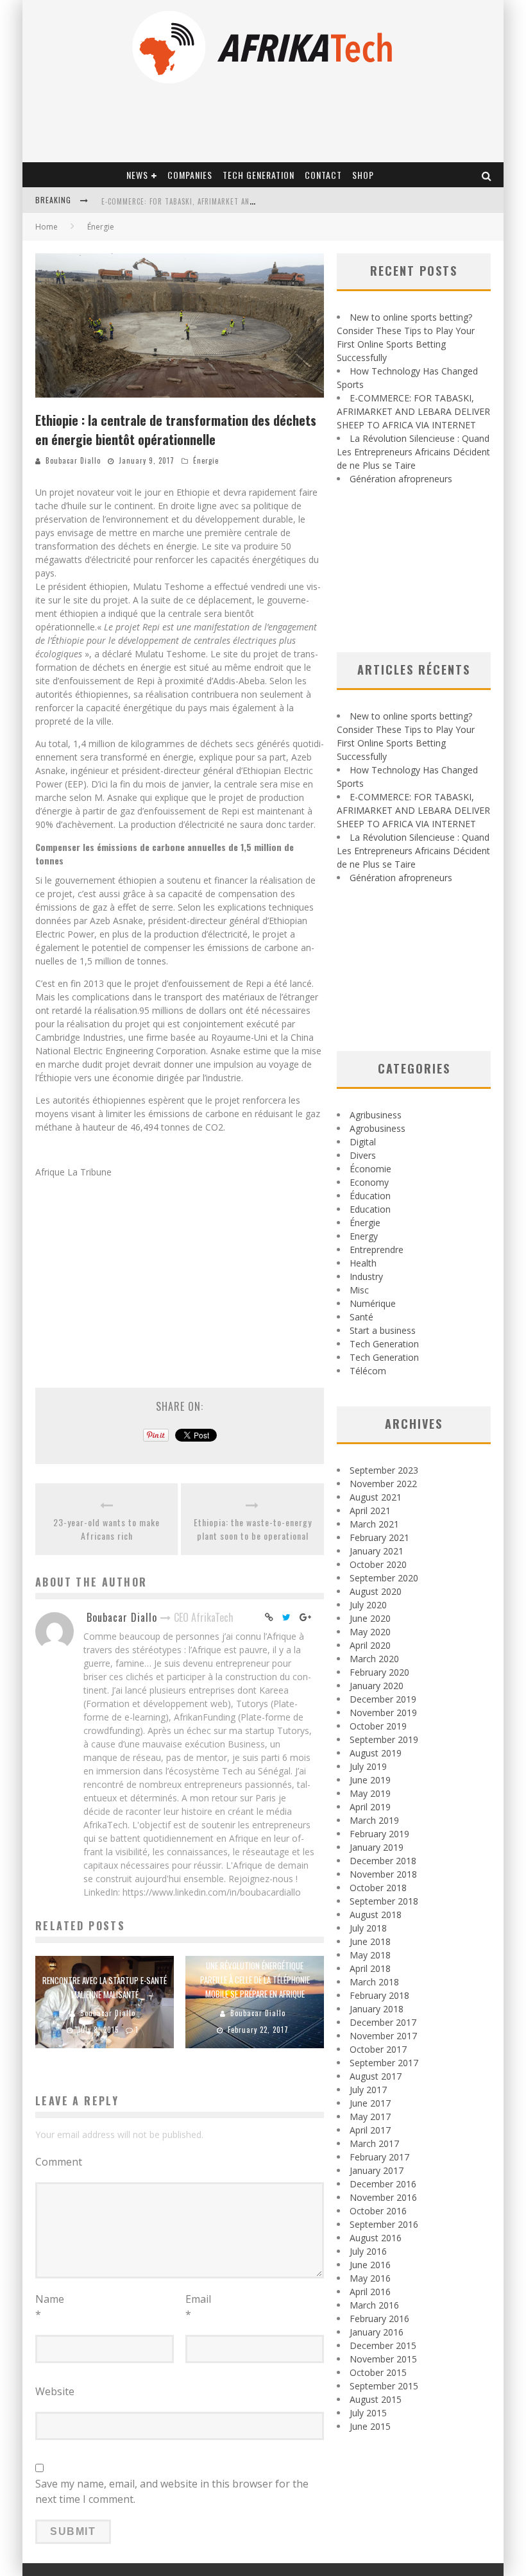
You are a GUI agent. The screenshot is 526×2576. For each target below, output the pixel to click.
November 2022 (383, 1484)
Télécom (368, 1371)
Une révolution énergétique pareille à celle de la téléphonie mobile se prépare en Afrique (255, 1980)
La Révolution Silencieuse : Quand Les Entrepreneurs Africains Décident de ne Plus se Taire (413, 452)
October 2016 (378, 2211)
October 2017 (378, 2049)
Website (55, 2391)
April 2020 (370, 1645)
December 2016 (383, 2184)
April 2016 (370, 2292)
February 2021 (379, 1537)
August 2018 (376, 1915)
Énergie (206, 460)
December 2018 (383, 1861)
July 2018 (368, 1928)
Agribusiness (376, 1115)
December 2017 (383, 2022)
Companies (190, 175)
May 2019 (370, 1793)
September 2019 (384, 1739)
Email (198, 2307)
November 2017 (383, 2036)
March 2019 (374, 1820)
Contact (323, 175)
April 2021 (370, 1511)
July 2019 (368, 1766)
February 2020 (379, 1672)
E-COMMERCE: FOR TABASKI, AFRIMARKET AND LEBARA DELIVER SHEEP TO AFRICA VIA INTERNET (413, 411)
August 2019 (376, 1753)
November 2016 (383, 2197)
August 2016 (376, 2238)
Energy (364, 1236)
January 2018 (377, 2009)
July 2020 (368, 1605)
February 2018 (379, 1995)
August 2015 (376, 2399)
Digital (363, 1142)
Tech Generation (259, 175)
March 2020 (374, 1659)
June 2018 (370, 1941)
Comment (59, 2162)
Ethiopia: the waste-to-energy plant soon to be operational (253, 1529)
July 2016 (368, 2251)
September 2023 (384, 1470)
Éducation (370, 1196)
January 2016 (377, 2332)
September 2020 (384, 1578)
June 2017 (370, 2103)
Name (50, 2307)
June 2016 (370, 2265)
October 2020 (378, 1564)
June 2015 (370, 2426)
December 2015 (383, 2345)
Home (47, 227)
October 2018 (378, 1888)
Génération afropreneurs (401, 479)
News (137, 175)
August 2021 (376, 1497)
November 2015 (383, 2359)
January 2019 (377, 1847)
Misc (359, 1290)
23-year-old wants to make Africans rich (106, 1529)
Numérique (373, 1303)
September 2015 (384, 2386)
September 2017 (384, 2063)
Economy (369, 1182)
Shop (363, 175)
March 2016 (374, 2305)
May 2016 (370, 2278)
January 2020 (377, 1686)
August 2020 (376, 1591)
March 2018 (374, 1982)
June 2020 (370, 1618)
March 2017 (374, 2143)
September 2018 (384, 1901)
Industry (366, 1276)
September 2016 (384, 2224)
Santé (361, 1317)
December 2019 (383, 1699)
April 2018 (370, 1968)
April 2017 (370, 2130)
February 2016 (379, 2319)
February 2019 (379, 1834)
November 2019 (383, 1713)
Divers (363, 1155)
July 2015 (368, 2413)
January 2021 (377, 1551)
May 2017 (370, 2117)
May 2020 (370, 1632)
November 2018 (383, 1874)
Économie (370, 1169)
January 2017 (377, 2170)
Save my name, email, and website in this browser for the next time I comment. (172, 2491)
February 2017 (379, 2157)
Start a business (383, 1330)
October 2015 (378, 2372)
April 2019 (370, 1807)
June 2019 (370, 1780)
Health (363, 1263)
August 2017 (376, 2076)
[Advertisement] (180, 1274)
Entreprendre (377, 1250)
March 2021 (374, 1524)
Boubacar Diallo (73, 460)
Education (370, 1209)
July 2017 (368, 2090)
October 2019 (378, 1726)
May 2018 (370, 1955)
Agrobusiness (378, 1128)
